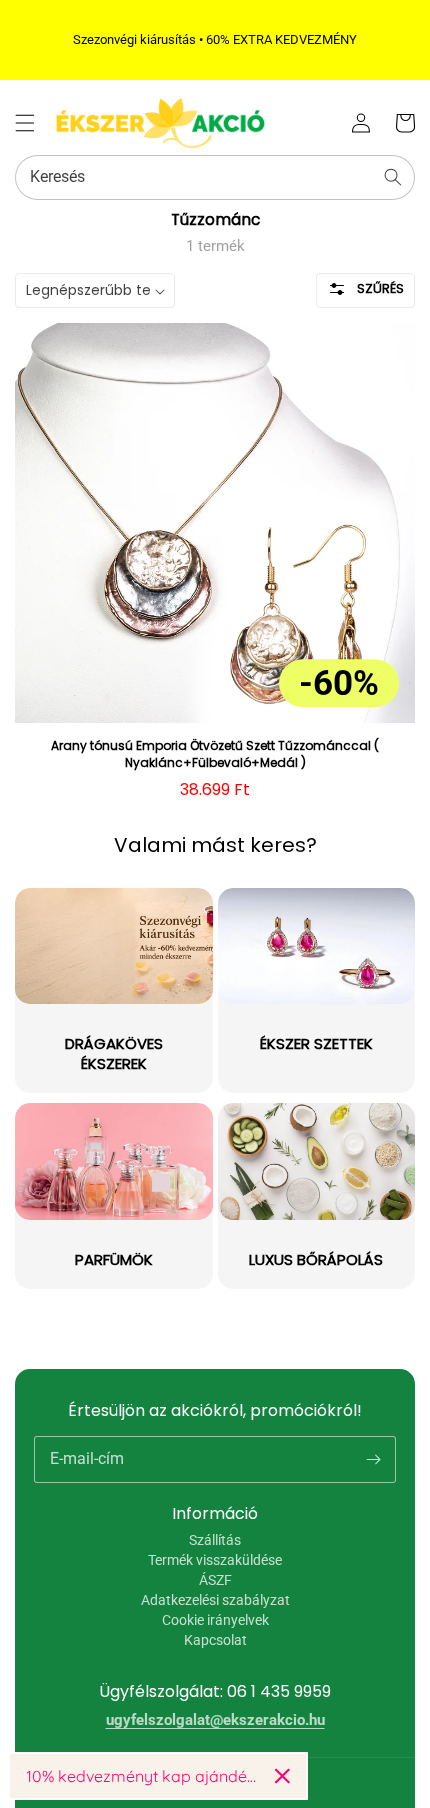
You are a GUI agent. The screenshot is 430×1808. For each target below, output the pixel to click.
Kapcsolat (215, 1640)
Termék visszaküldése (215, 1560)
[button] (25, 123)
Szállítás (215, 1540)
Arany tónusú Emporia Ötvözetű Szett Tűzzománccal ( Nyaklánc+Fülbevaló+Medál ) (215, 754)
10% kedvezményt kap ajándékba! (142, 1776)
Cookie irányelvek (215, 1620)
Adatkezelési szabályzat (215, 1600)
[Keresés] (393, 177)
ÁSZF (215, 1580)
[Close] (282, 1776)
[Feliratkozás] (373, 1459)
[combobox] (215, 177)
